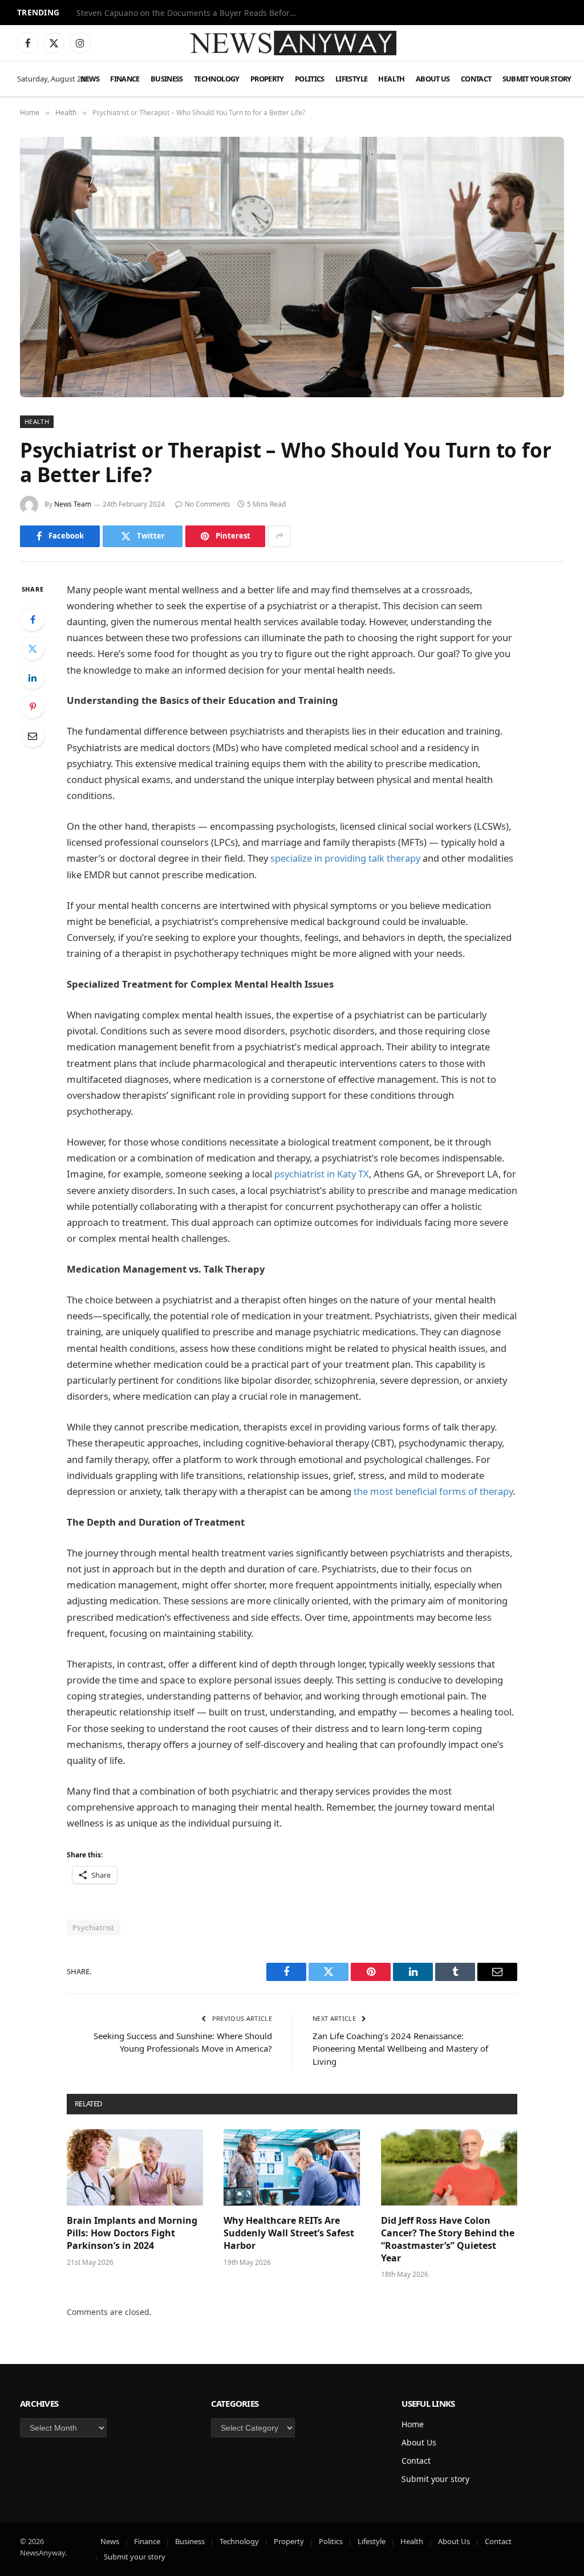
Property (267, 79)
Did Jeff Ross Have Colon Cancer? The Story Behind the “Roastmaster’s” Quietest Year (448, 2239)
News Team (73, 504)
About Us (433, 79)
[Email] (33, 736)
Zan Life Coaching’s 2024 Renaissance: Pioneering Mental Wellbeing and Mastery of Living (400, 2049)
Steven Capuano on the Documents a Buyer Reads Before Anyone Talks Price (190, 13)
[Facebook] (33, 619)
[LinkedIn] (33, 678)
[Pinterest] (33, 707)
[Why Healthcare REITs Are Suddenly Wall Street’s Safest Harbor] (292, 2168)
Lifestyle (351, 79)
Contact (476, 79)
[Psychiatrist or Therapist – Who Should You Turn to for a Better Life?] (292, 267)
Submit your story (537, 79)
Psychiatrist (94, 1927)
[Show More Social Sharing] (279, 536)
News (90, 79)
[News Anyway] (292, 43)
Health (391, 79)
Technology (217, 79)
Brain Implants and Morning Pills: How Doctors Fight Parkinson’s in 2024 (132, 2233)
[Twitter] (33, 649)
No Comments (208, 504)
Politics (310, 79)
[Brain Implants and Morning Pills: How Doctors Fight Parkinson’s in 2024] (135, 2168)
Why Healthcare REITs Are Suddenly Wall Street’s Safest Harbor (289, 2233)
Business (167, 79)
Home (413, 2424)
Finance (125, 79)
